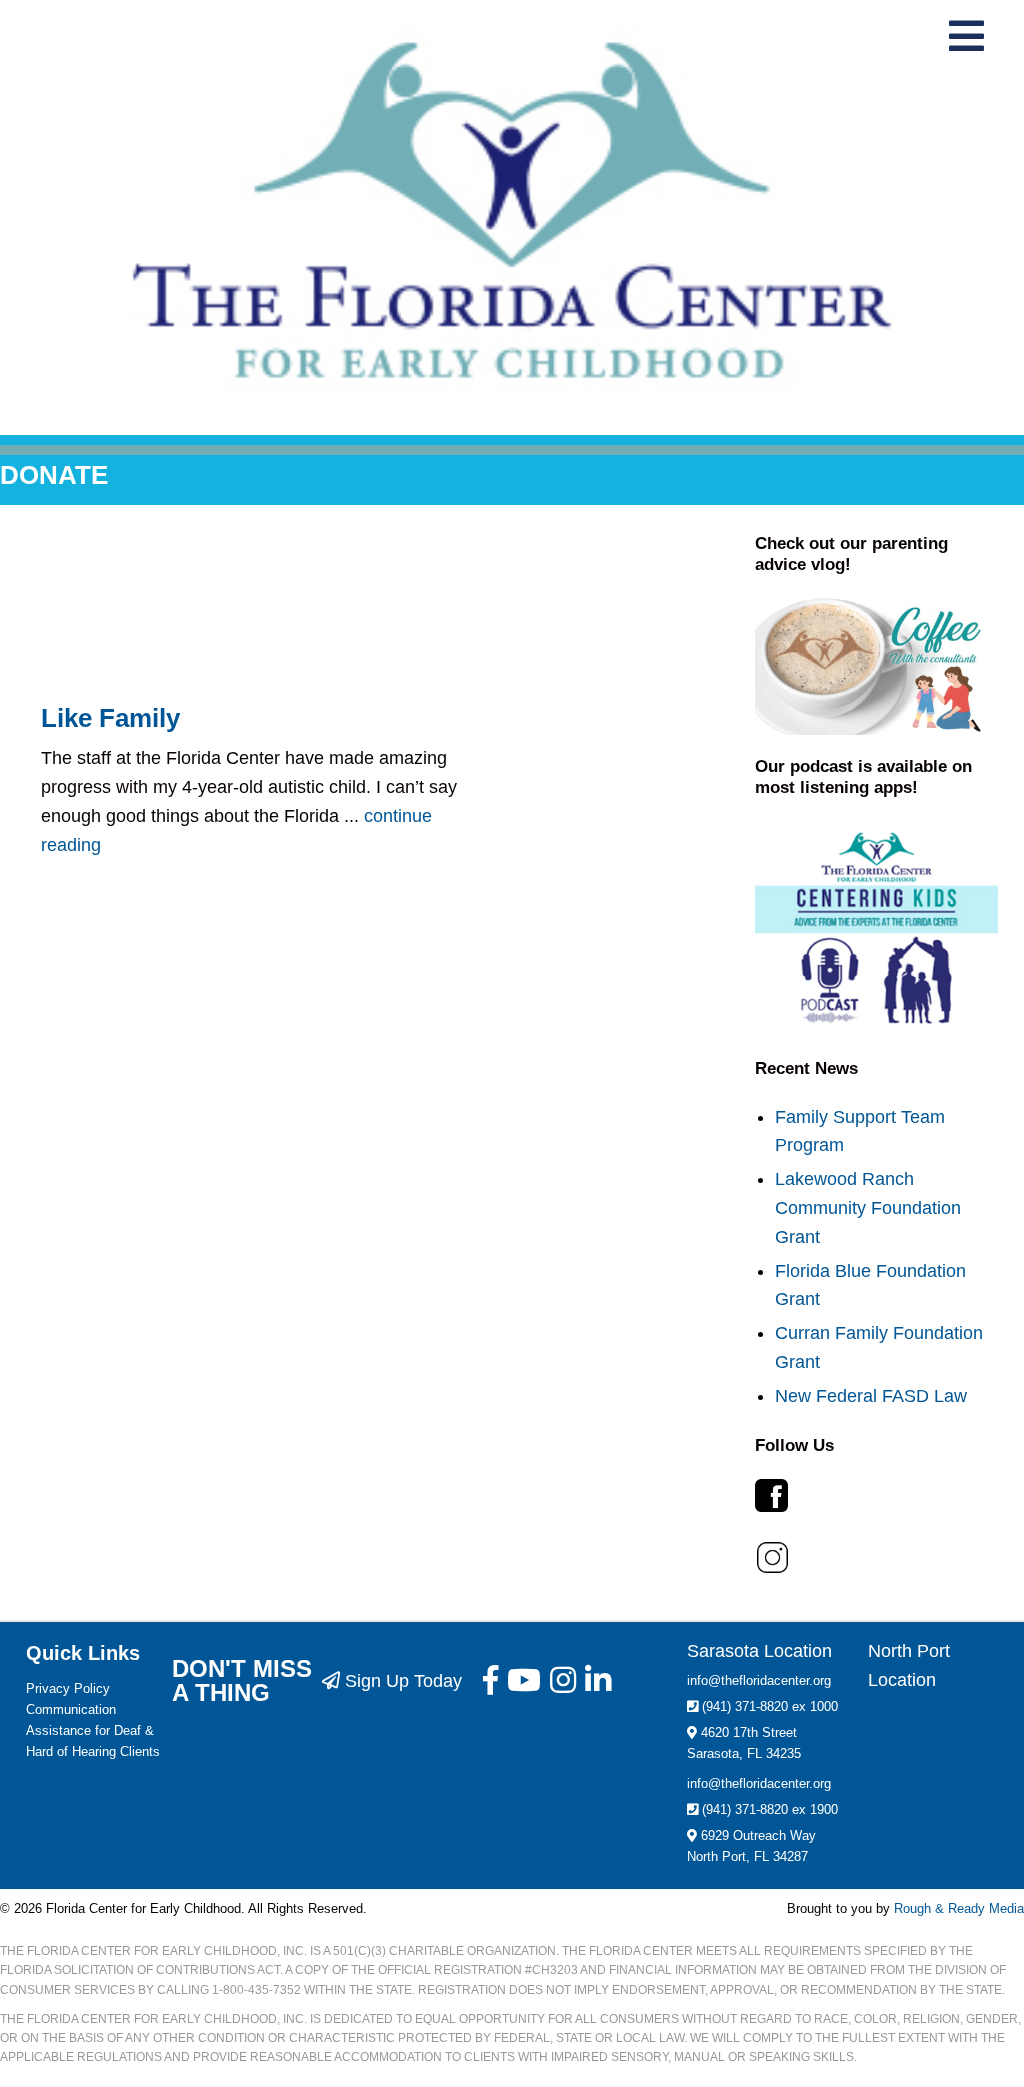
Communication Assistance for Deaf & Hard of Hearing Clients (93, 1730)
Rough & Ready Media (959, 1908)
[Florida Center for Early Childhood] (512, 210)
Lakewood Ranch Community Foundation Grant (868, 1208)
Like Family (110, 718)
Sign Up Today (401, 1681)
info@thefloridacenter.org (759, 1680)
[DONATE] (512, 450)
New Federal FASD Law (871, 1396)
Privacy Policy (68, 1688)
